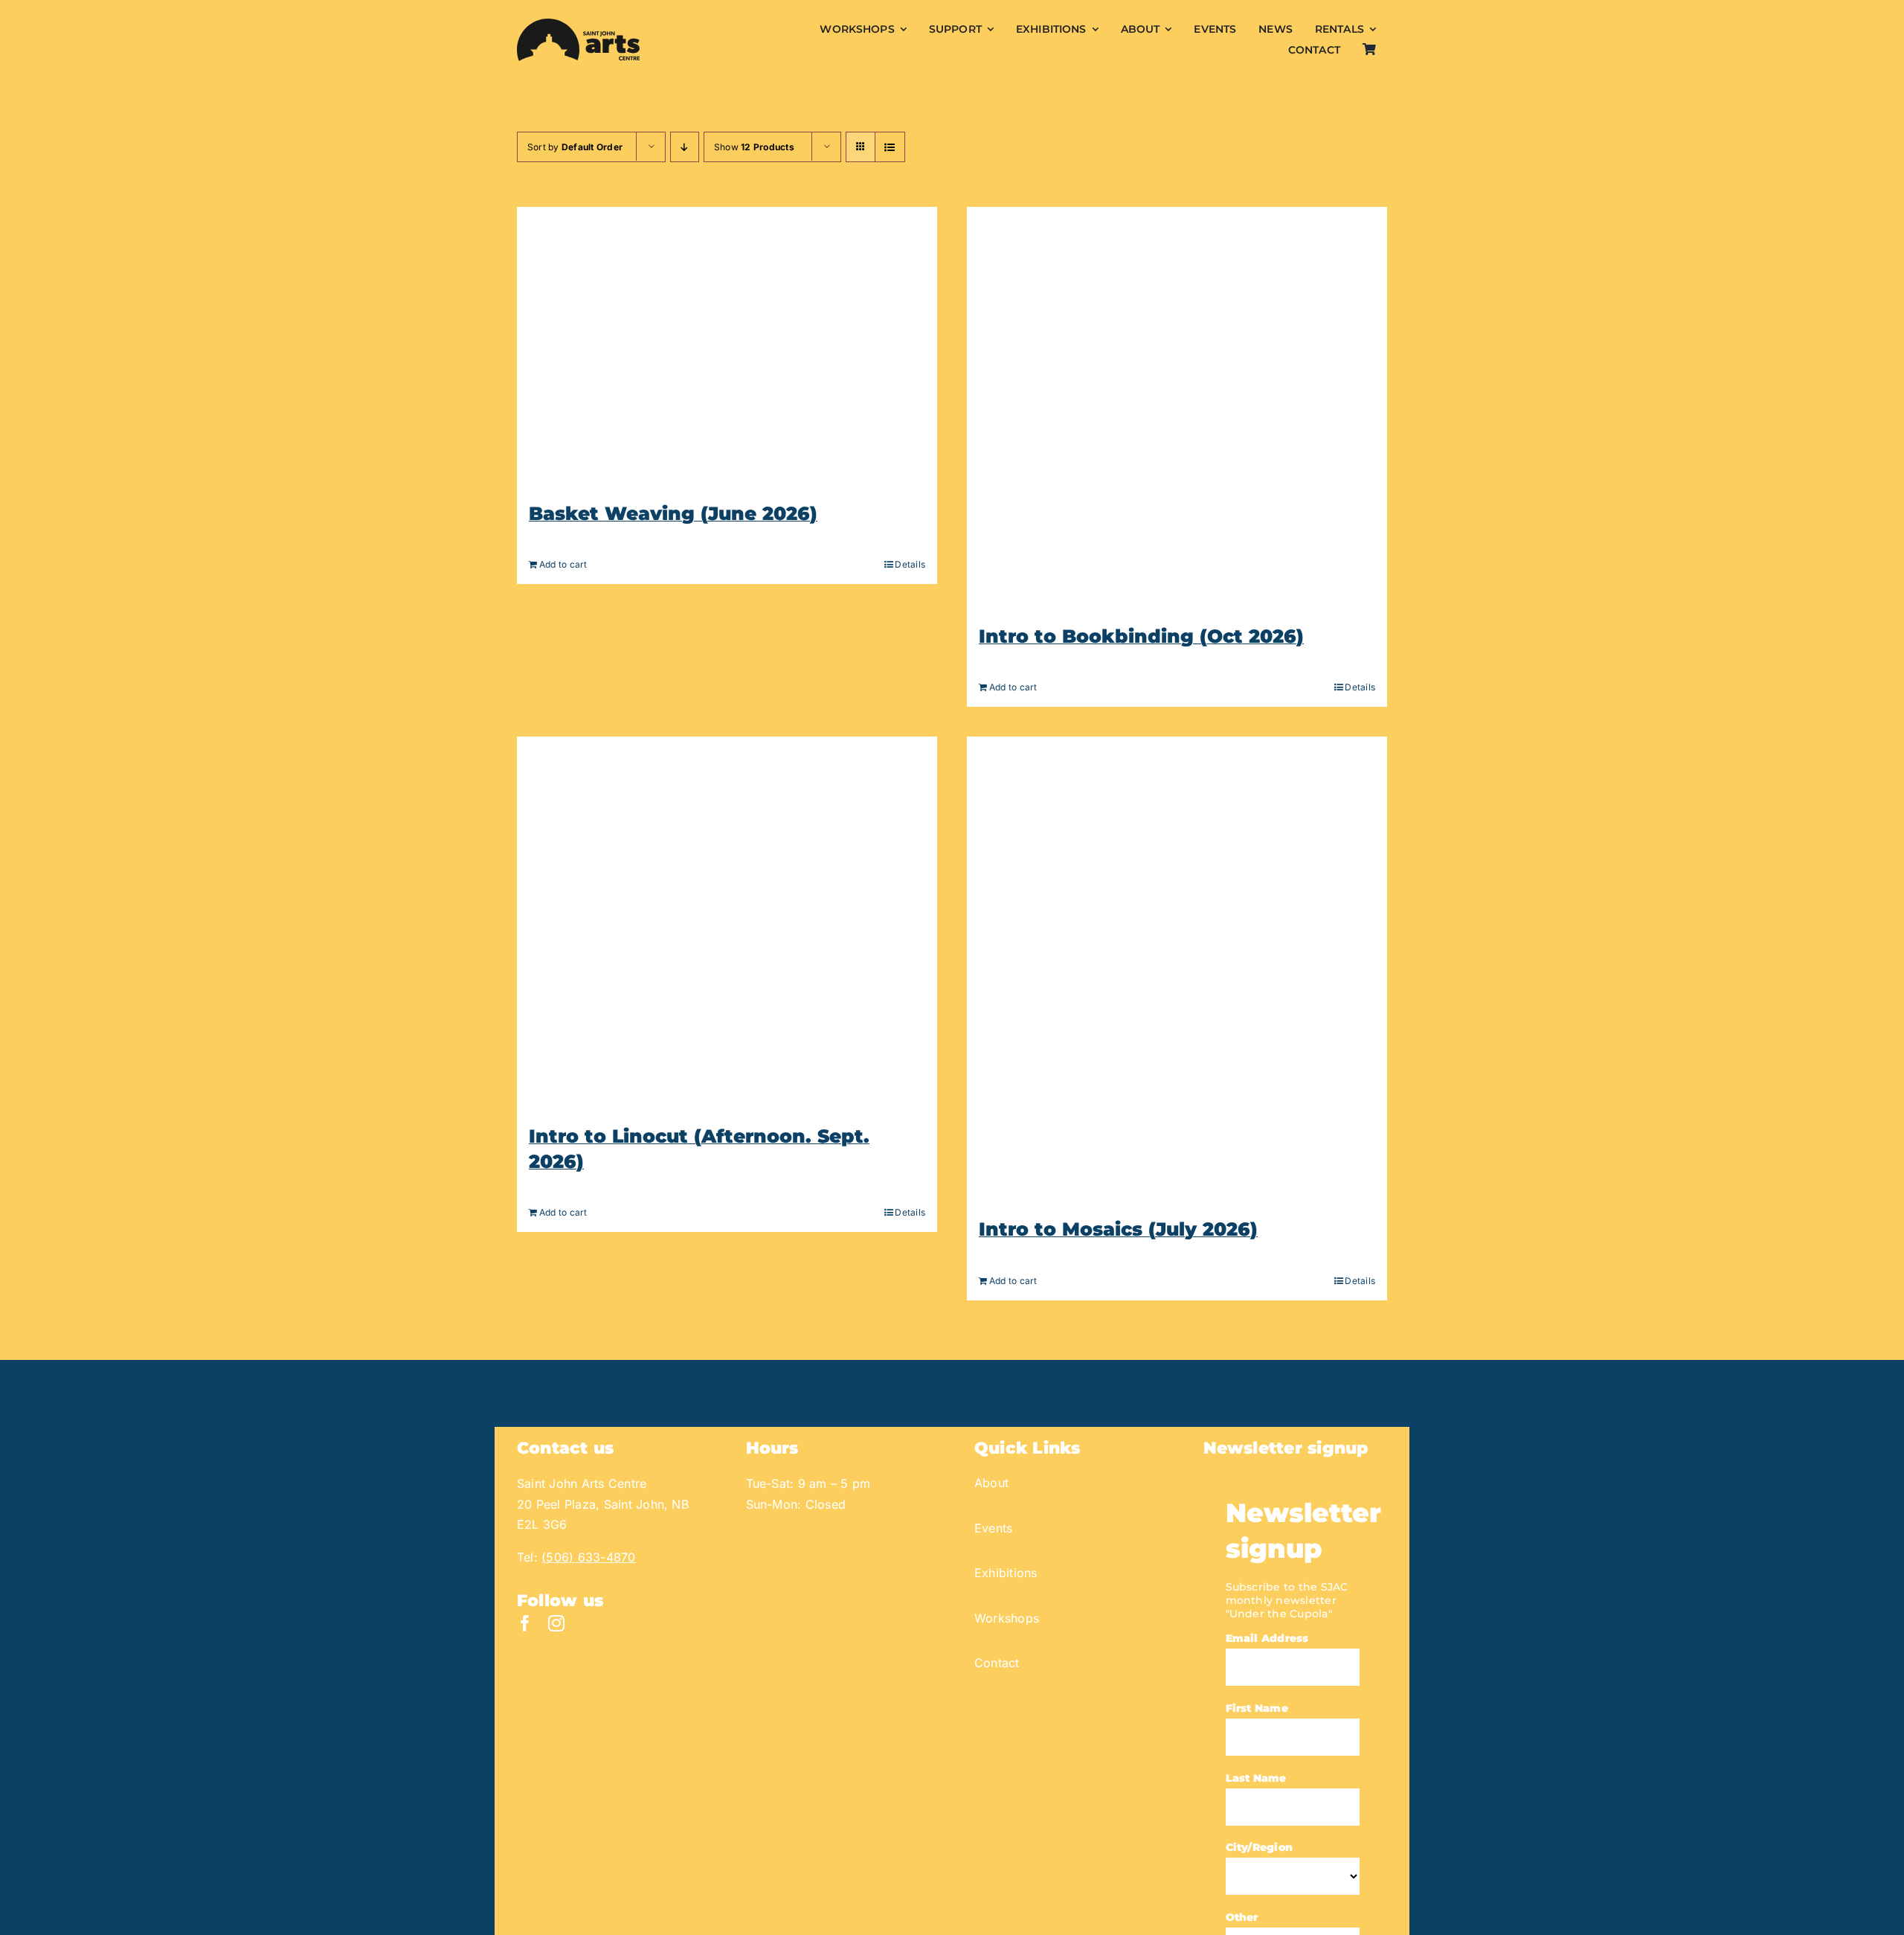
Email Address (1267, 1638)
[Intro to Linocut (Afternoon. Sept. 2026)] (727, 923)
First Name (1257, 1708)
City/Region (1260, 1847)
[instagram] (556, 1623)
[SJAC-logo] (578, 25)
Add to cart (563, 564)
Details (910, 564)
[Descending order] (685, 147)
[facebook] (525, 1623)
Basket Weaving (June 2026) (673, 513)
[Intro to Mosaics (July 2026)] (1177, 970)
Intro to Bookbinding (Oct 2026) (1141, 636)
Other (1242, 1917)
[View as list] (890, 147)
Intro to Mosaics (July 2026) (1118, 1229)
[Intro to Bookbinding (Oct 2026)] (1177, 408)
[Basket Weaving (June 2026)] (727, 347)
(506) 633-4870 (588, 1557)
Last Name (1256, 1778)
